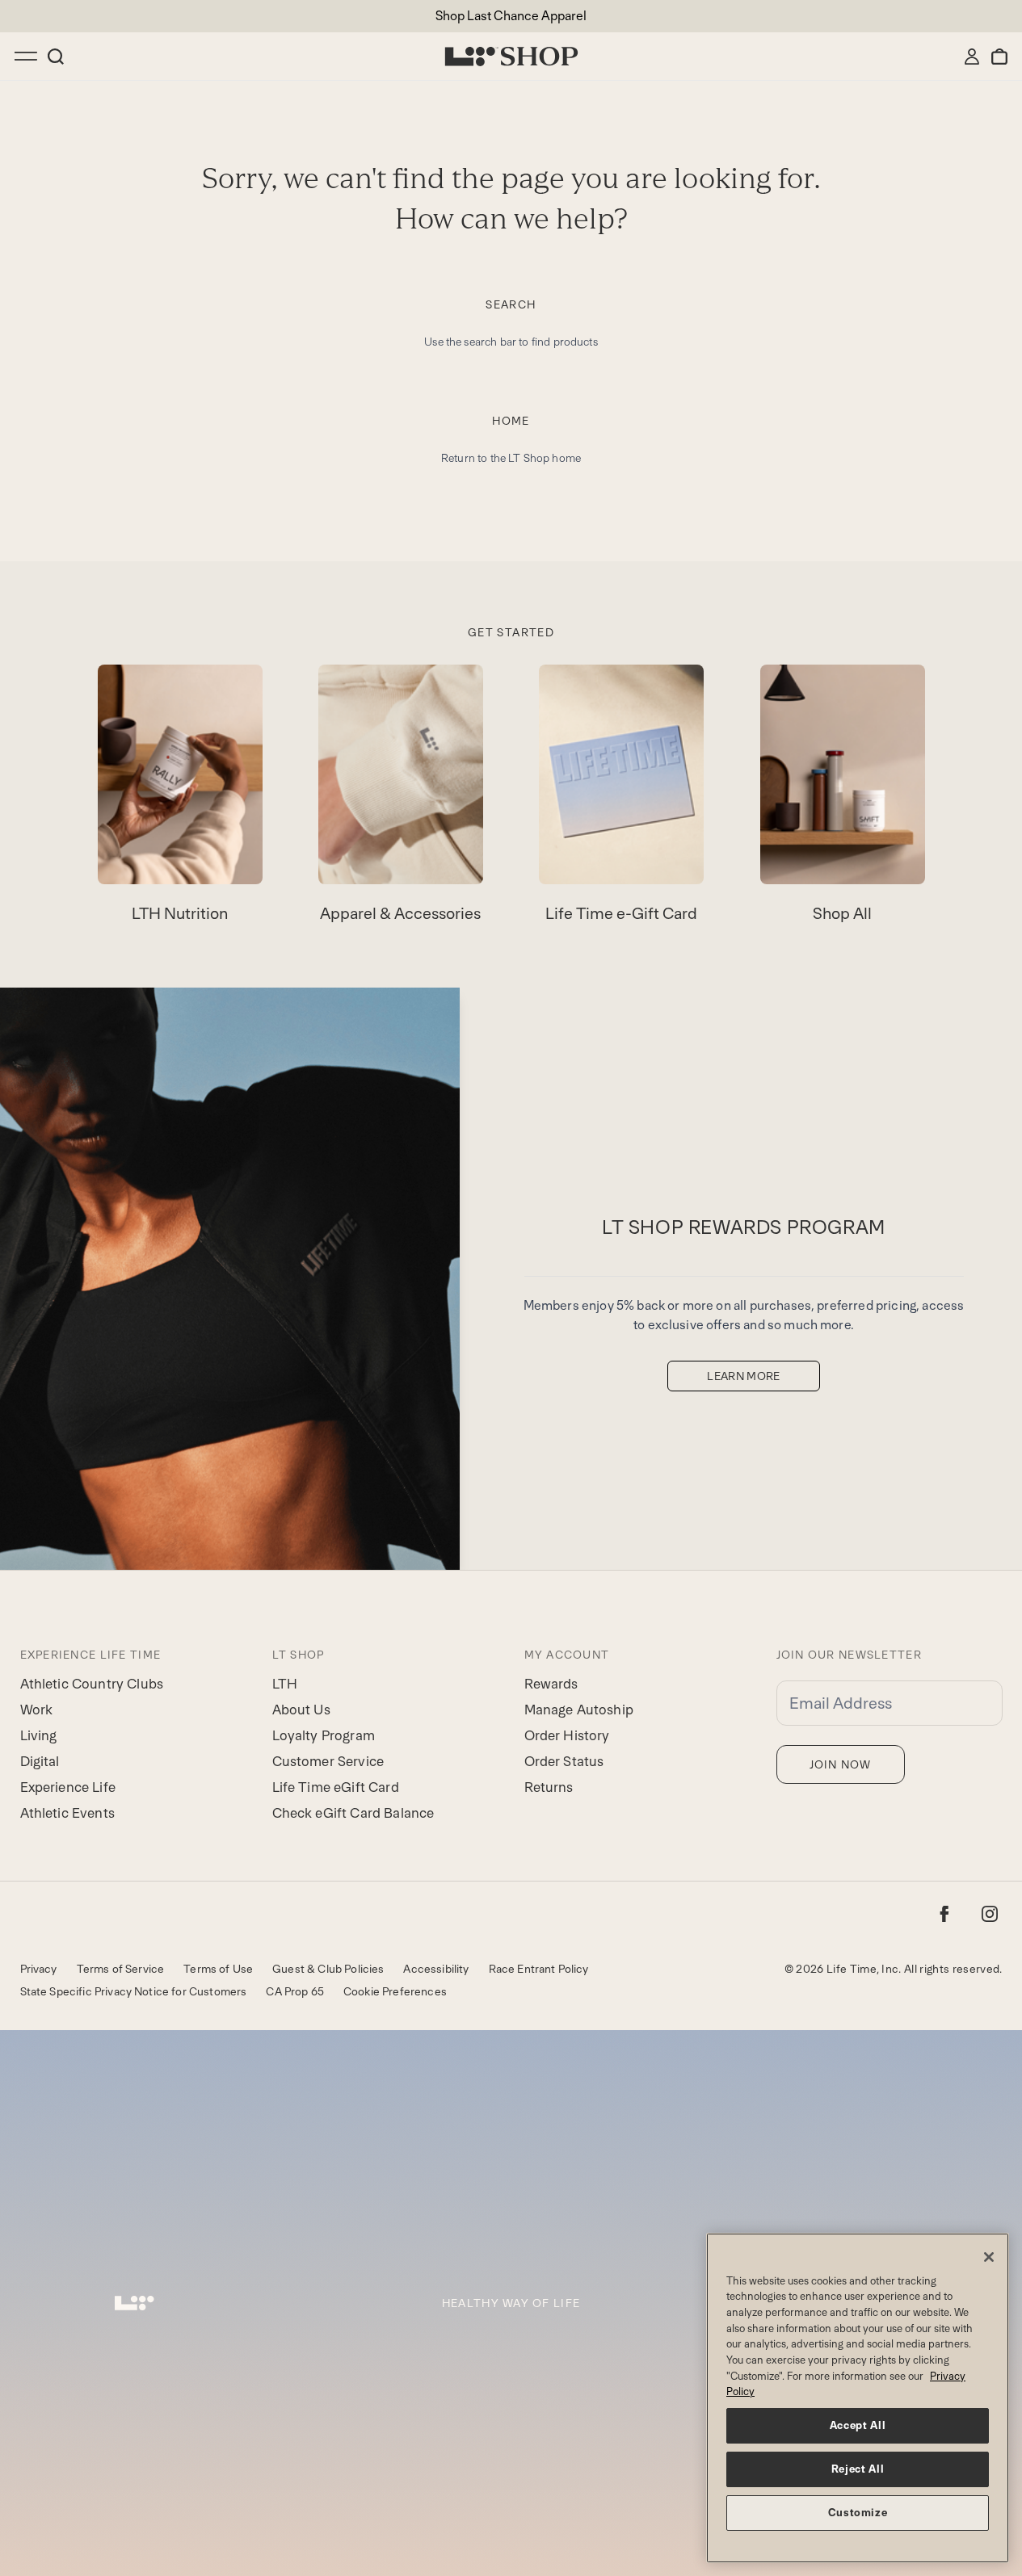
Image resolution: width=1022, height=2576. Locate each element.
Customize (858, 2513)
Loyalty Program (324, 1735)
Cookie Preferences (395, 1991)
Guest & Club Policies (328, 1969)
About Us (301, 1710)
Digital (40, 1761)
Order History (567, 1735)
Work (37, 1710)
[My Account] (972, 57)
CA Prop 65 (295, 1991)
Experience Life (68, 1787)
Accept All (858, 2425)
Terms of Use (218, 1969)
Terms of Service (121, 1969)
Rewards (551, 1684)
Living (39, 1735)
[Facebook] (944, 1914)
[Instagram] (990, 1914)
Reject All (858, 2469)
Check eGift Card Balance (353, 1813)
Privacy (39, 1969)
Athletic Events (67, 1813)
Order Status (564, 1761)
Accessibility (436, 1969)
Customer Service (328, 1761)
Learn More (744, 1376)
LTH (285, 1684)
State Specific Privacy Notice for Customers (134, 1991)
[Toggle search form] (56, 57)
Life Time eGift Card (336, 1787)
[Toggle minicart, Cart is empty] (999, 57)
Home (511, 421)
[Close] (989, 2257)
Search (511, 304)
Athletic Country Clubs (92, 1684)
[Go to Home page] (511, 57)
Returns (549, 1787)
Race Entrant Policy (539, 1969)
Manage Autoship (579, 1710)
